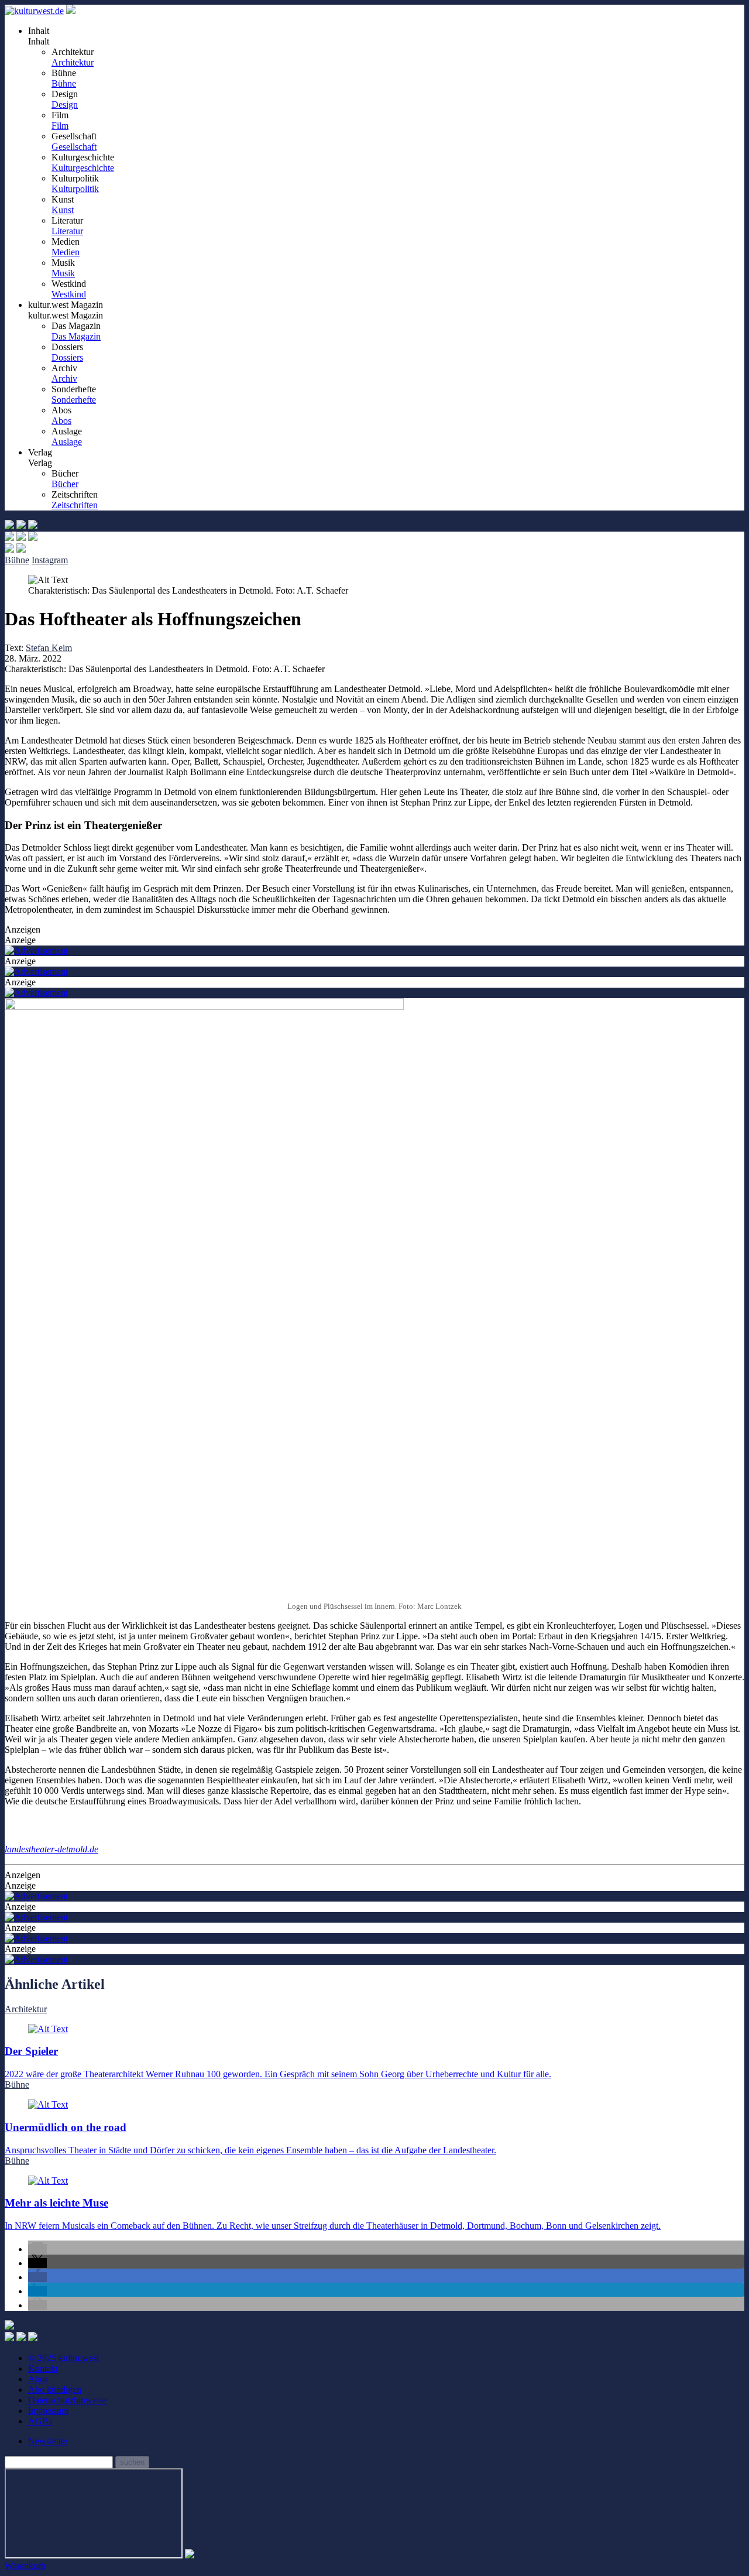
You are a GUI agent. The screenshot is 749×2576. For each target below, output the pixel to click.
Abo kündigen (55, 2390)
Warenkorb (25, 2566)
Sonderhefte (74, 400)
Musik (63, 273)
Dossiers (67, 357)
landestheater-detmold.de (51, 1849)
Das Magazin (76, 336)
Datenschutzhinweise (67, 2400)
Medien (66, 252)
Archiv (64, 378)
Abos (61, 421)
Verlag (40, 463)
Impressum (48, 2411)
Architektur (73, 62)
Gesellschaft (74, 147)
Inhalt (39, 41)
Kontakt (43, 2368)
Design (65, 105)
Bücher (65, 484)
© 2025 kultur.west (63, 2358)
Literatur (67, 231)
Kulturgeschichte (83, 168)
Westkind (69, 294)
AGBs (40, 2421)
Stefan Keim (49, 648)
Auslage (67, 442)
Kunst (63, 210)
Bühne (64, 83)
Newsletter (48, 2441)
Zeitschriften (75, 505)
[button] (37, 2249)
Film (60, 126)
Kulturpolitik (75, 189)
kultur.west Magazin (66, 315)
